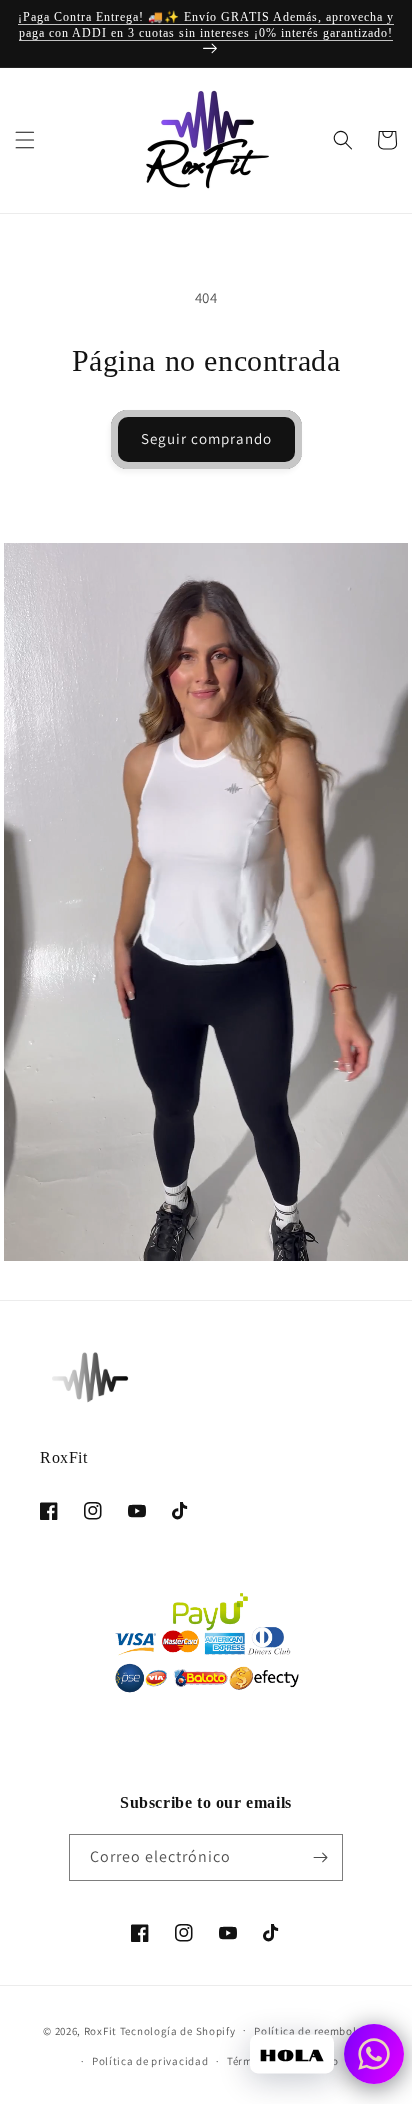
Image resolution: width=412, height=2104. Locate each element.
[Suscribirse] (320, 1857)
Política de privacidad (150, 2061)
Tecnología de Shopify (178, 2030)
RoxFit (100, 2030)
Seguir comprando (206, 438)
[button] (25, 140)
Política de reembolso (311, 2031)
